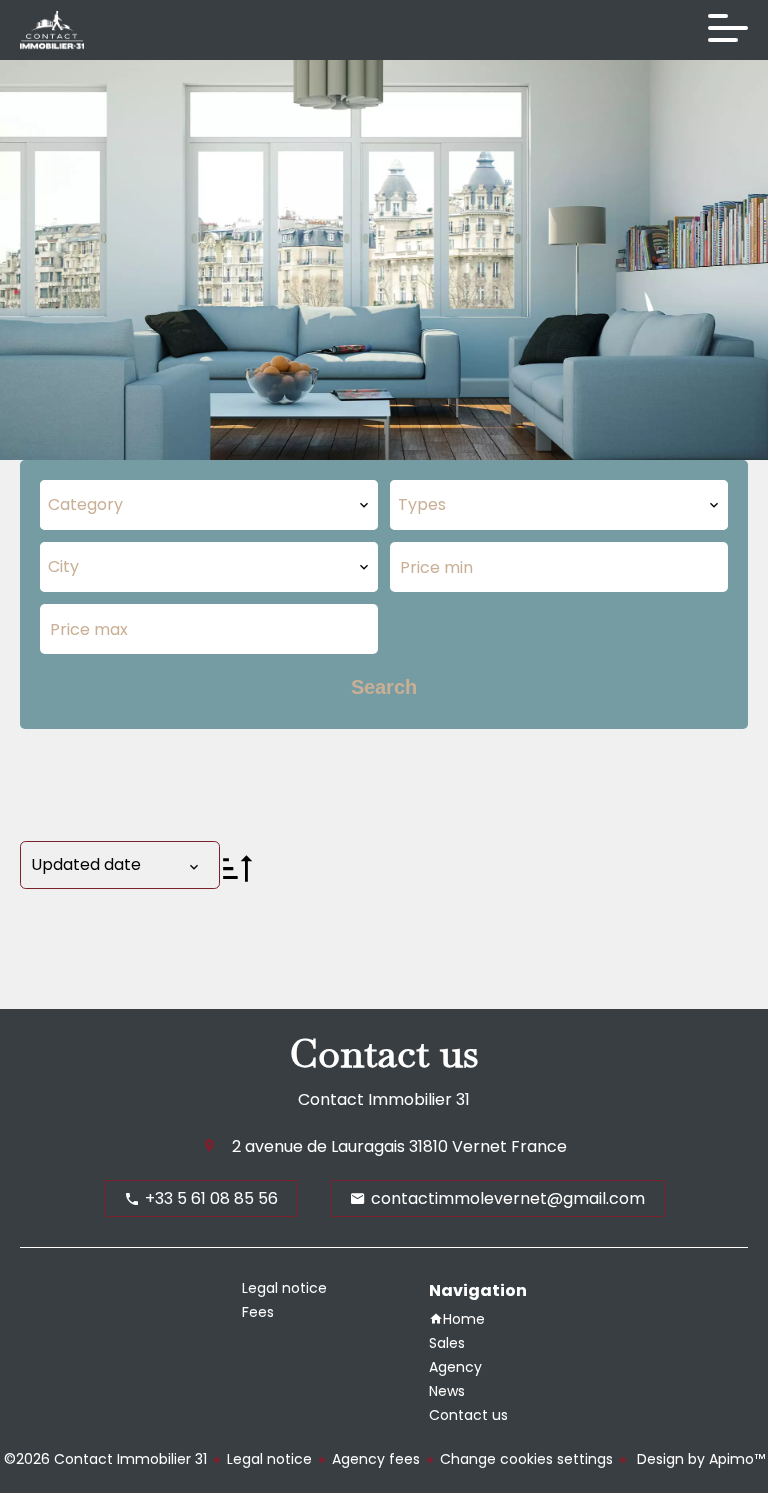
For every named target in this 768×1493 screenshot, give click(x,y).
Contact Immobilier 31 (384, 1099)
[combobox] (209, 505)
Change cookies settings (526, 1459)
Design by (699, 1459)
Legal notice (269, 1459)
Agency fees (376, 1459)
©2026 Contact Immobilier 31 (105, 1459)
